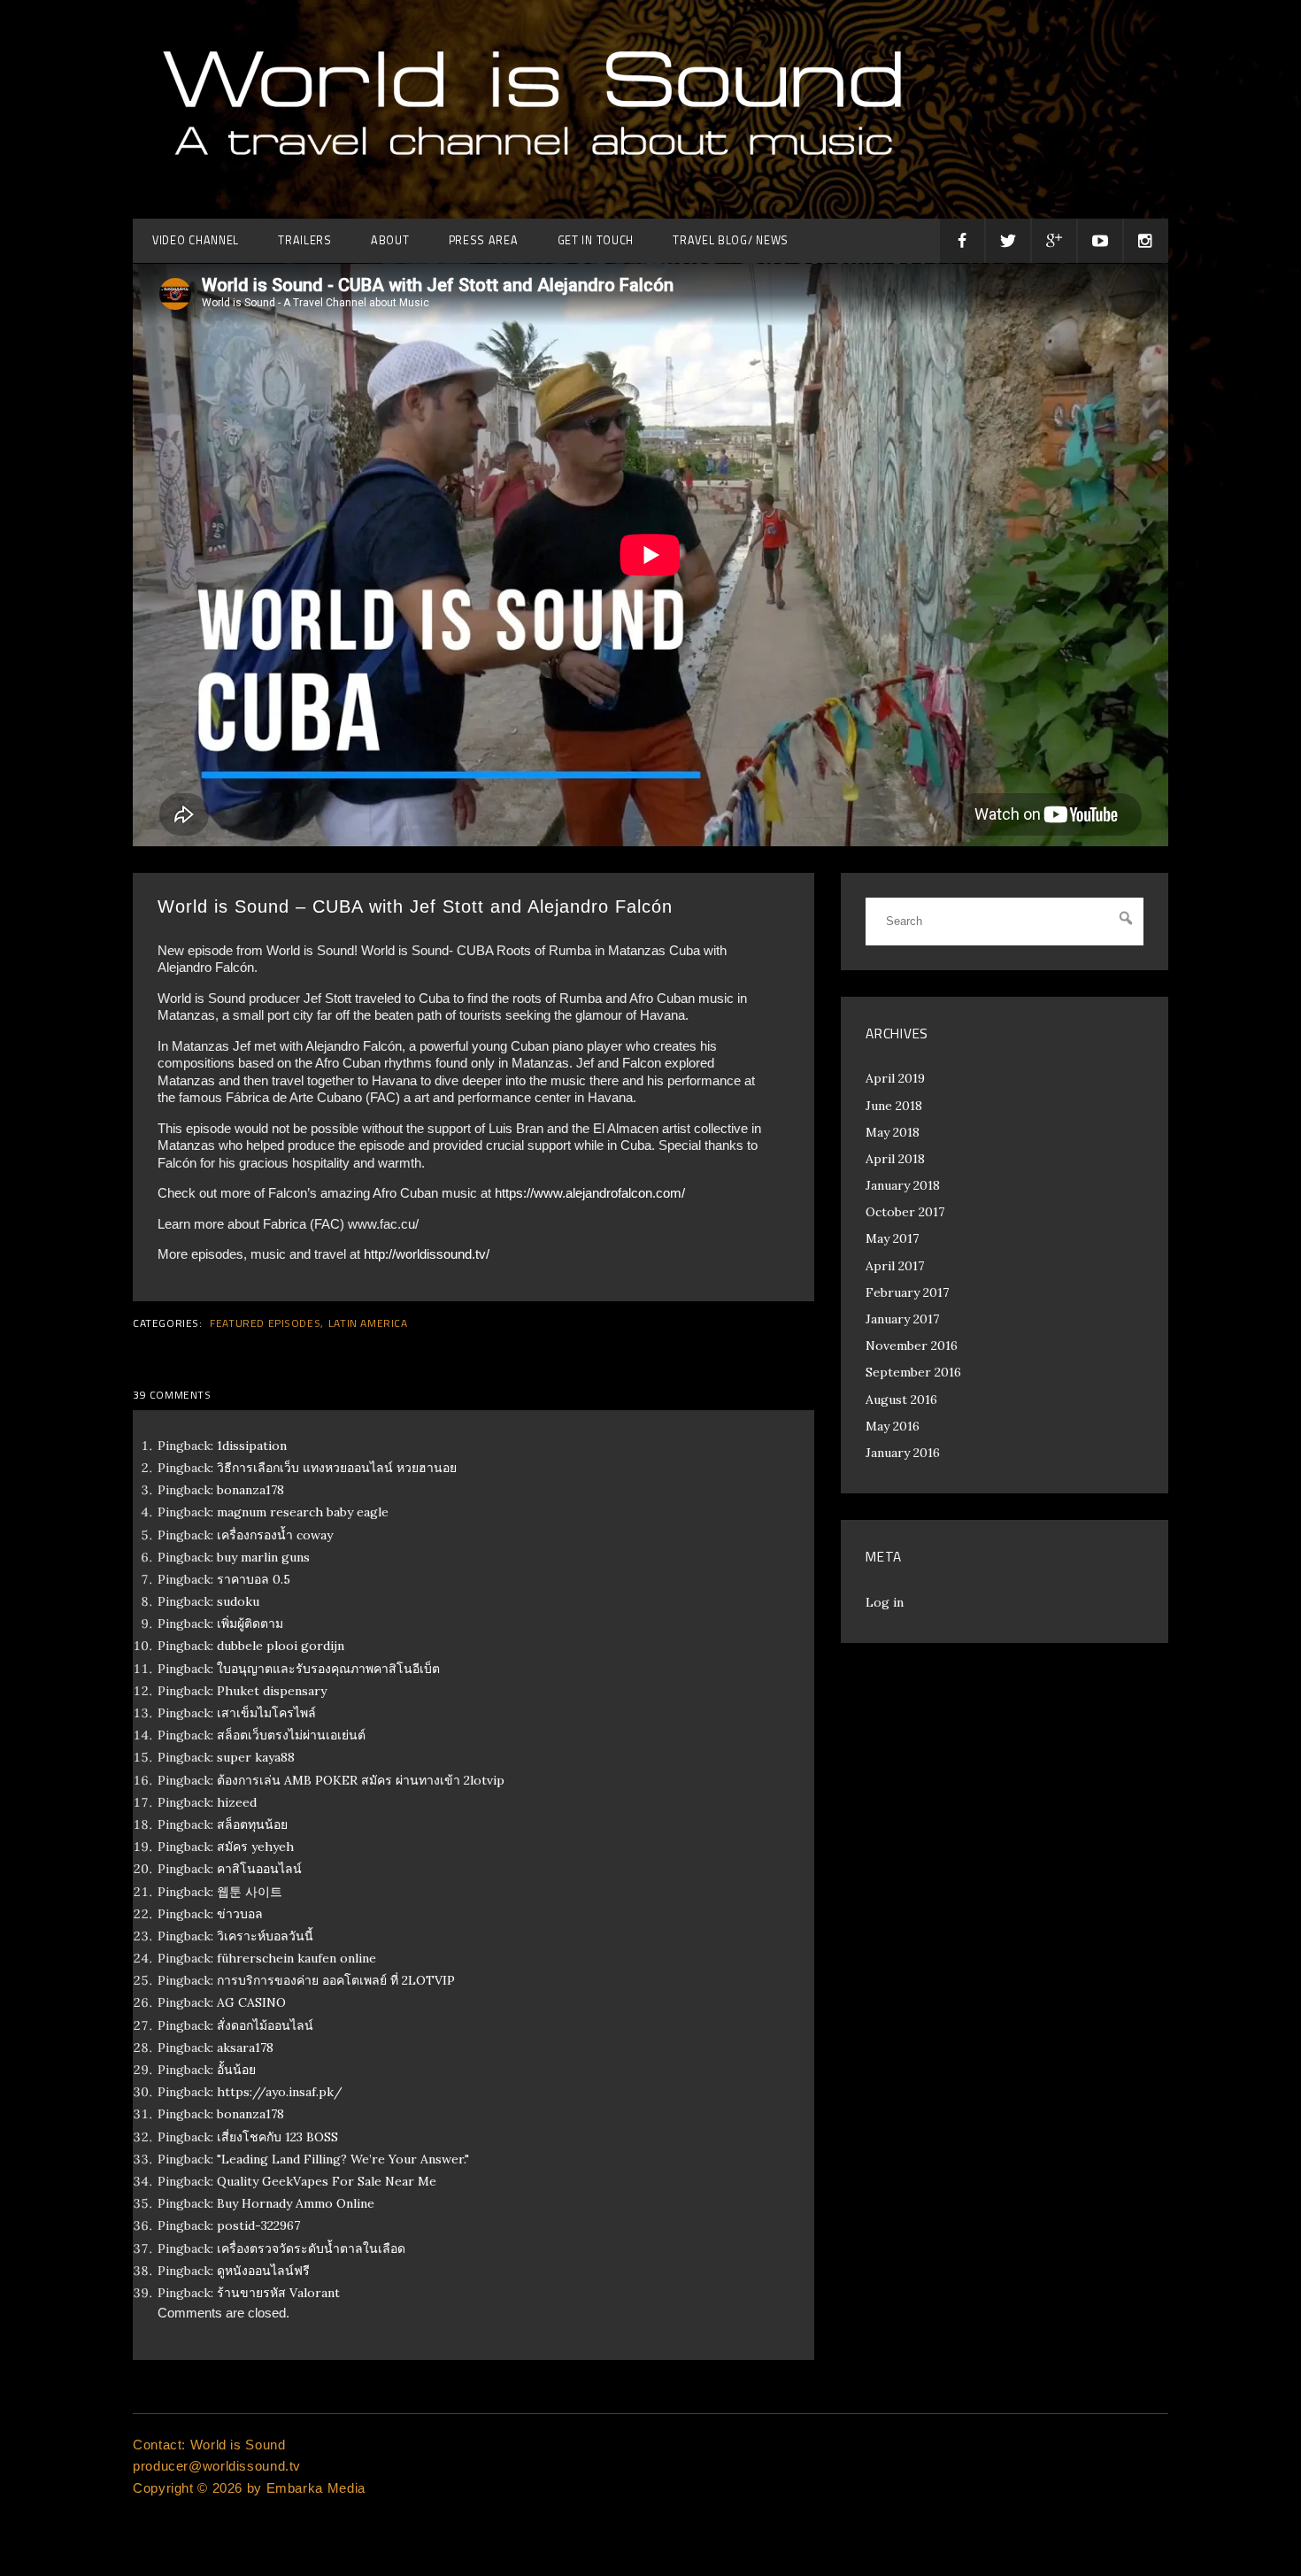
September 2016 (913, 1372)
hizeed (237, 1802)
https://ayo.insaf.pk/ (280, 2092)
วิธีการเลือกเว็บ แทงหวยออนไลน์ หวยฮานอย (337, 1468)
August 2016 (901, 1400)
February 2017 (907, 1292)
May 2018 (893, 1132)
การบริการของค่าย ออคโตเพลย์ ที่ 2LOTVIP (336, 1980)
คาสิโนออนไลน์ (259, 1869)
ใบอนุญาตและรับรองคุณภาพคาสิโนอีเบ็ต (328, 1669)
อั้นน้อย (236, 2070)
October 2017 (905, 1212)
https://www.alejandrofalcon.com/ (590, 1193)
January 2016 (903, 1453)
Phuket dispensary (272, 1691)
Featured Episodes (265, 1323)
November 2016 (912, 1346)
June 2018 (894, 1106)
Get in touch (596, 240)
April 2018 (895, 1159)
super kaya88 (256, 1757)
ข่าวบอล (240, 1914)
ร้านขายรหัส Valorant (278, 2293)
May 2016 (893, 1426)
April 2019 (895, 1078)
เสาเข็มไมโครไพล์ (266, 1713)
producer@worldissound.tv (217, 2466)
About (390, 240)
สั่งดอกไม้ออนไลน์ (265, 2025)
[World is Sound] (531, 181)
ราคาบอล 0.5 (254, 1579)
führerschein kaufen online (296, 1958)
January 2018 (903, 1185)
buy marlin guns (263, 1557)
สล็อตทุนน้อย (252, 1824)
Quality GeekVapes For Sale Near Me (327, 2181)
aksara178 (245, 2048)
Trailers (305, 240)
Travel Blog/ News (731, 240)
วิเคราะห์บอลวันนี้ (265, 1936)
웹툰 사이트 (250, 1892)
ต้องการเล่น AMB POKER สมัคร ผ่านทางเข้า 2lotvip (361, 1780)
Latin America (368, 1323)
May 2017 (892, 1238)
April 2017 (895, 1266)
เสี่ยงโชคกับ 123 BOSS (277, 2137)
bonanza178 (250, 1490)
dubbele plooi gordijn (281, 1646)
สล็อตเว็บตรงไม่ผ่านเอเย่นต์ (291, 1735)
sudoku (238, 1601)
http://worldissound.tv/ (427, 1254)
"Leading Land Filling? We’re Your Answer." (343, 2159)
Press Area (484, 240)
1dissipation (252, 1446)
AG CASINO (251, 2002)
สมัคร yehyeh (255, 1847)
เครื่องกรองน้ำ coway (275, 1535)
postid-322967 (258, 2225)
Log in (885, 1602)
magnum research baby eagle (303, 1512)
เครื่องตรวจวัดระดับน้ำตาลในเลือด (311, 2248)
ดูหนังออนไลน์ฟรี (263, 2271)
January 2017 (902, 1319)
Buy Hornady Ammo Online (296, 2203)
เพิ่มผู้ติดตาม (250, 1623)
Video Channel (196, 240)
